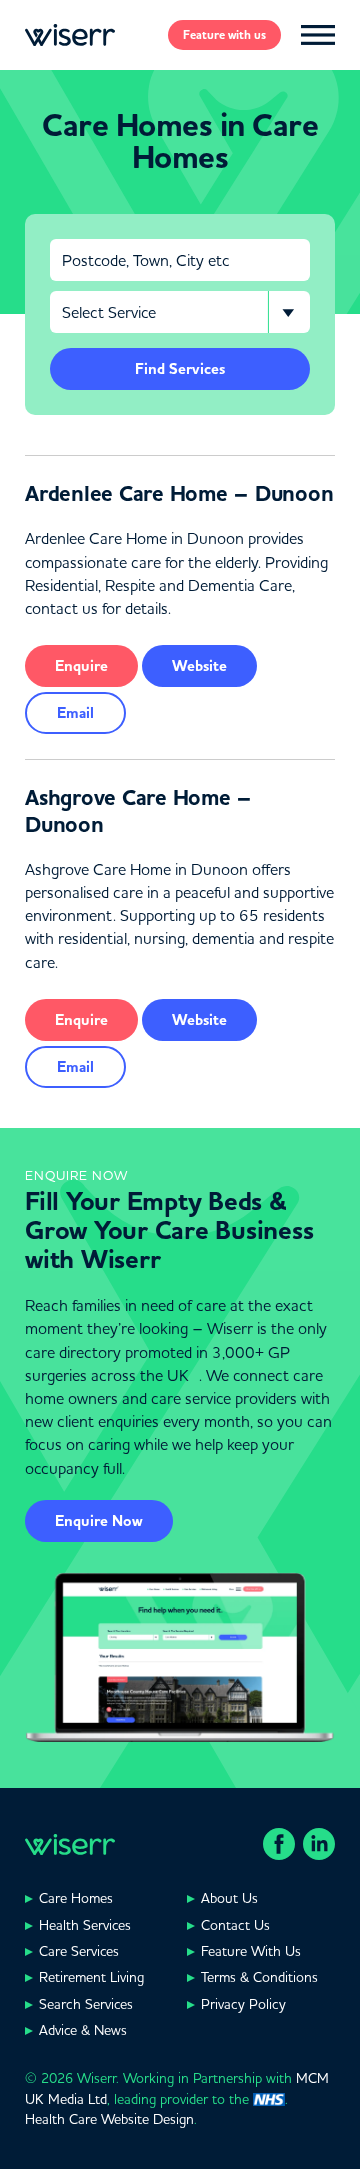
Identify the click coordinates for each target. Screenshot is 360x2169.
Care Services (79, 1951)
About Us (229, 1898)
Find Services (180, 369)
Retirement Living (91, 1977)
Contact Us (235, 1925)
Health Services (85, 1925)
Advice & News (83, 2030)
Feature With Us (251, 1951)
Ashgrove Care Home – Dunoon (138, 811)
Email (75, 713)
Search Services (86, 2004)
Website (199, 666)
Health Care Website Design (109, 2119)
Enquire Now (99, 1521)
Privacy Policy (243, 2004)
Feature (224, 35)
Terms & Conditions (259, 1977)
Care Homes (76, 1898)
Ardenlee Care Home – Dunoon (179, 494)
